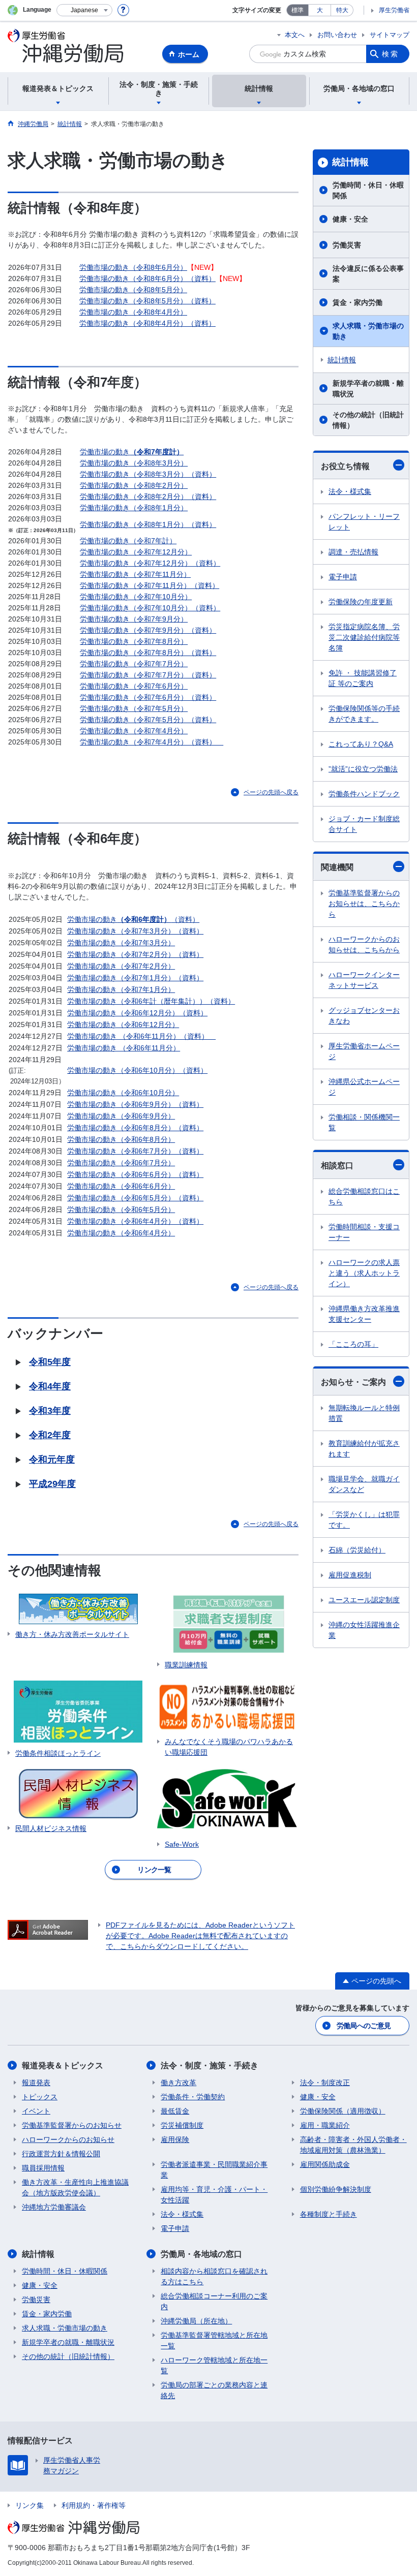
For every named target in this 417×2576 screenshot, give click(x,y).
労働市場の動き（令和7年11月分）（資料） (150, 585)
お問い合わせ (337, 35)
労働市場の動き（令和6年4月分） (121, 1233)
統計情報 (350, 162)
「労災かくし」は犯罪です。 (364, 1520)
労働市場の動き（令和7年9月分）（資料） (148, 630)
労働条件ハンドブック (364, 794)
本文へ (295, 35)
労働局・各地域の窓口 (201, 2254)
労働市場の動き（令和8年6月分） (133, 267)
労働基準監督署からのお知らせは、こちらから (364, 904)
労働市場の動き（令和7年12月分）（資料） (150, 563)
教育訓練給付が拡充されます (364, 1449)
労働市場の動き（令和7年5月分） (134, 708)
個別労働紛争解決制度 (336, 2189)
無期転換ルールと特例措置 (364, 1413)
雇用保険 (175, 2139)
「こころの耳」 (353, 1344)
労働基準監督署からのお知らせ (72, 2125)
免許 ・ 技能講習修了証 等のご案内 (363, 678)
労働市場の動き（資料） (133, 919)
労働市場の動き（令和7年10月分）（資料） (150, 608)
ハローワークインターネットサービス (364, 980)
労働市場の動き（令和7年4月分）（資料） (152, 742)
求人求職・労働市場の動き (368, 331)
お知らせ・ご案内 (353, 1382)
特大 (342, 10)
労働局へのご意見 (364, 2026)
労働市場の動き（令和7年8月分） (134, 641)
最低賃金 (175, 2111)
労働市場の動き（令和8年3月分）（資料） (148, 474)
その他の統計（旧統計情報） (368, 420)
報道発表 (36, 2083)
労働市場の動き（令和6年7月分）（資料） (135, 1151)
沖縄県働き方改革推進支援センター (364, 1314)
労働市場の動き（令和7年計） (128, 541)
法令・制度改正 (325, 2083)
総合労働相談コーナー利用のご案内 (214, 2301)
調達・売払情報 (353, 552)
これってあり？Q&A (361, 744)
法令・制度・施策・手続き (210, 2066)
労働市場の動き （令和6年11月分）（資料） (141, 1036)
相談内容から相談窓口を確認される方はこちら (214, 2276)
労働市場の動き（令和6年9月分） (121, 1116)
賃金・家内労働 (358, 302)
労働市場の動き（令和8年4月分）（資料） (147, 323)
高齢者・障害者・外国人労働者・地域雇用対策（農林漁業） (353, 2145)
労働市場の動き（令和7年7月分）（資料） (148, 675)
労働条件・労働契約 (193, 2097)
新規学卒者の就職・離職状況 (368, 389)
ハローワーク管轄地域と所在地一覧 (214, 2365)
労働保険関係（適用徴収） (343, 2111)
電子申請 (343, 577)
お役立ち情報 (345, 466)
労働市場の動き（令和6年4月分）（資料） (135, 1221)
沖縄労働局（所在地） (196, 2321)
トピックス (40, 2097)
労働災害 (347, 245)
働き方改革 (178, 2083)
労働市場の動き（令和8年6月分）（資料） (147, 278)
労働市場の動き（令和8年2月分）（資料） (148, 496)
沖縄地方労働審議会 (54, 2207)
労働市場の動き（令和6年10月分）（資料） (137, 1070)
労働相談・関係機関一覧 (364, 1122)
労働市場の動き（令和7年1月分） (121, 989)
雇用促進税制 (350, 1575)
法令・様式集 (350, 491)
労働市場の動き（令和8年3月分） (134, 463)
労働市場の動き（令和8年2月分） (134, 485)
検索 (391, 54)
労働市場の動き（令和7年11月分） (135, 574)
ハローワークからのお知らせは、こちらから (364, 944)
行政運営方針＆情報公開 (61, 2154)
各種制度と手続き (329, 2214)
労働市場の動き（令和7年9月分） (134, 619)
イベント (36, 2111)
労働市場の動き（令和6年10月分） (123, 1093)
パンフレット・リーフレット (364, 522)
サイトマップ (390, 35)
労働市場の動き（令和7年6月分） (134, 686)
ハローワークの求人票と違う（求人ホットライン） (364, 1273)
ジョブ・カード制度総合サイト (364, 824)
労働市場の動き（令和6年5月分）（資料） (135, 1198)
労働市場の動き (132, 452)
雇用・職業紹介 (325, 2125)
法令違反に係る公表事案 (368, 274)
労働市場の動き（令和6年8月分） (121, 1139)
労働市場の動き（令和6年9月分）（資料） (135, 1104)
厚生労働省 (394, 10)
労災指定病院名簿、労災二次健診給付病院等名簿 (364, 637)
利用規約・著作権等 (94, 2505)
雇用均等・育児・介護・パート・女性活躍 (214, 2195)
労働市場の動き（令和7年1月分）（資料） (135, 978)
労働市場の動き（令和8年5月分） (133, 290)
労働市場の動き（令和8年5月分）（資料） (147, 301)
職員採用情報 (43, 2168)
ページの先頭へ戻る (271, 792)
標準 (297, 10)
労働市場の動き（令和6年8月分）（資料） (135, 1128)
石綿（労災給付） (357, 1550)
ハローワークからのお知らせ (68, 2139)
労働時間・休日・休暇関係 (368, 190)
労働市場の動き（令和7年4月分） (134, 731)
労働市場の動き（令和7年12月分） (136, 552)
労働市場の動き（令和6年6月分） (121, 1186)
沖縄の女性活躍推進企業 (364, 1630)
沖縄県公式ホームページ (364, 1087)
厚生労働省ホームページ (364, 1051)
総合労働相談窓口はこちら (364, 1197)
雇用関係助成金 (325, 2164)
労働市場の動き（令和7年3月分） (121, 943)
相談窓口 (337, 1166)
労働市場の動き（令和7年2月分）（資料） (135, 954)
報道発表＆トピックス (63, 2066)
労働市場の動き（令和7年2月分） (121, 966)
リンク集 (29, 2505)
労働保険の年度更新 (361, 602)
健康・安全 (350, 219)
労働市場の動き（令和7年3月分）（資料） (135, 931)
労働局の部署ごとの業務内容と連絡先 (214, 2390)
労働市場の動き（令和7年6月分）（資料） (148, 697)
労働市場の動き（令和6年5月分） (121, 1209)
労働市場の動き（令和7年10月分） (136, 597)
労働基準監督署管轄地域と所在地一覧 (214, 2340)
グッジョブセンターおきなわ (364, 1016)
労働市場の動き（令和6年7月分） (121, 1163)
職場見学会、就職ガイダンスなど (364, 1484)
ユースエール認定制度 (364, 1600)
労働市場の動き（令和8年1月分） (134, 508)
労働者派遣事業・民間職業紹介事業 (214, 2170)
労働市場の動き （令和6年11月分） (124, 1048)
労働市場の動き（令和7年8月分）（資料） (148, 653)
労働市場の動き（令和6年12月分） (123, 1025)
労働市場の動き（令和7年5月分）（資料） (148, 720)
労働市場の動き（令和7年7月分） (134, 664)
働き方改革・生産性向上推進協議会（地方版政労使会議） (75, 2187)
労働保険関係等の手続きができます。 (364, 714)
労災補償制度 (182, 2125)
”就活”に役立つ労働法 (363, 769)
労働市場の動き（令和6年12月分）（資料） (137, 1013)
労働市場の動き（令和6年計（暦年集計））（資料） (151, 1001)
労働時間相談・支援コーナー (364, 1232)
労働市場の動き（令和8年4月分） (133, 312)
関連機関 (337, 867)
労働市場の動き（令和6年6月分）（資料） (135, 1174)
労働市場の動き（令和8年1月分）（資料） (148, 524)
